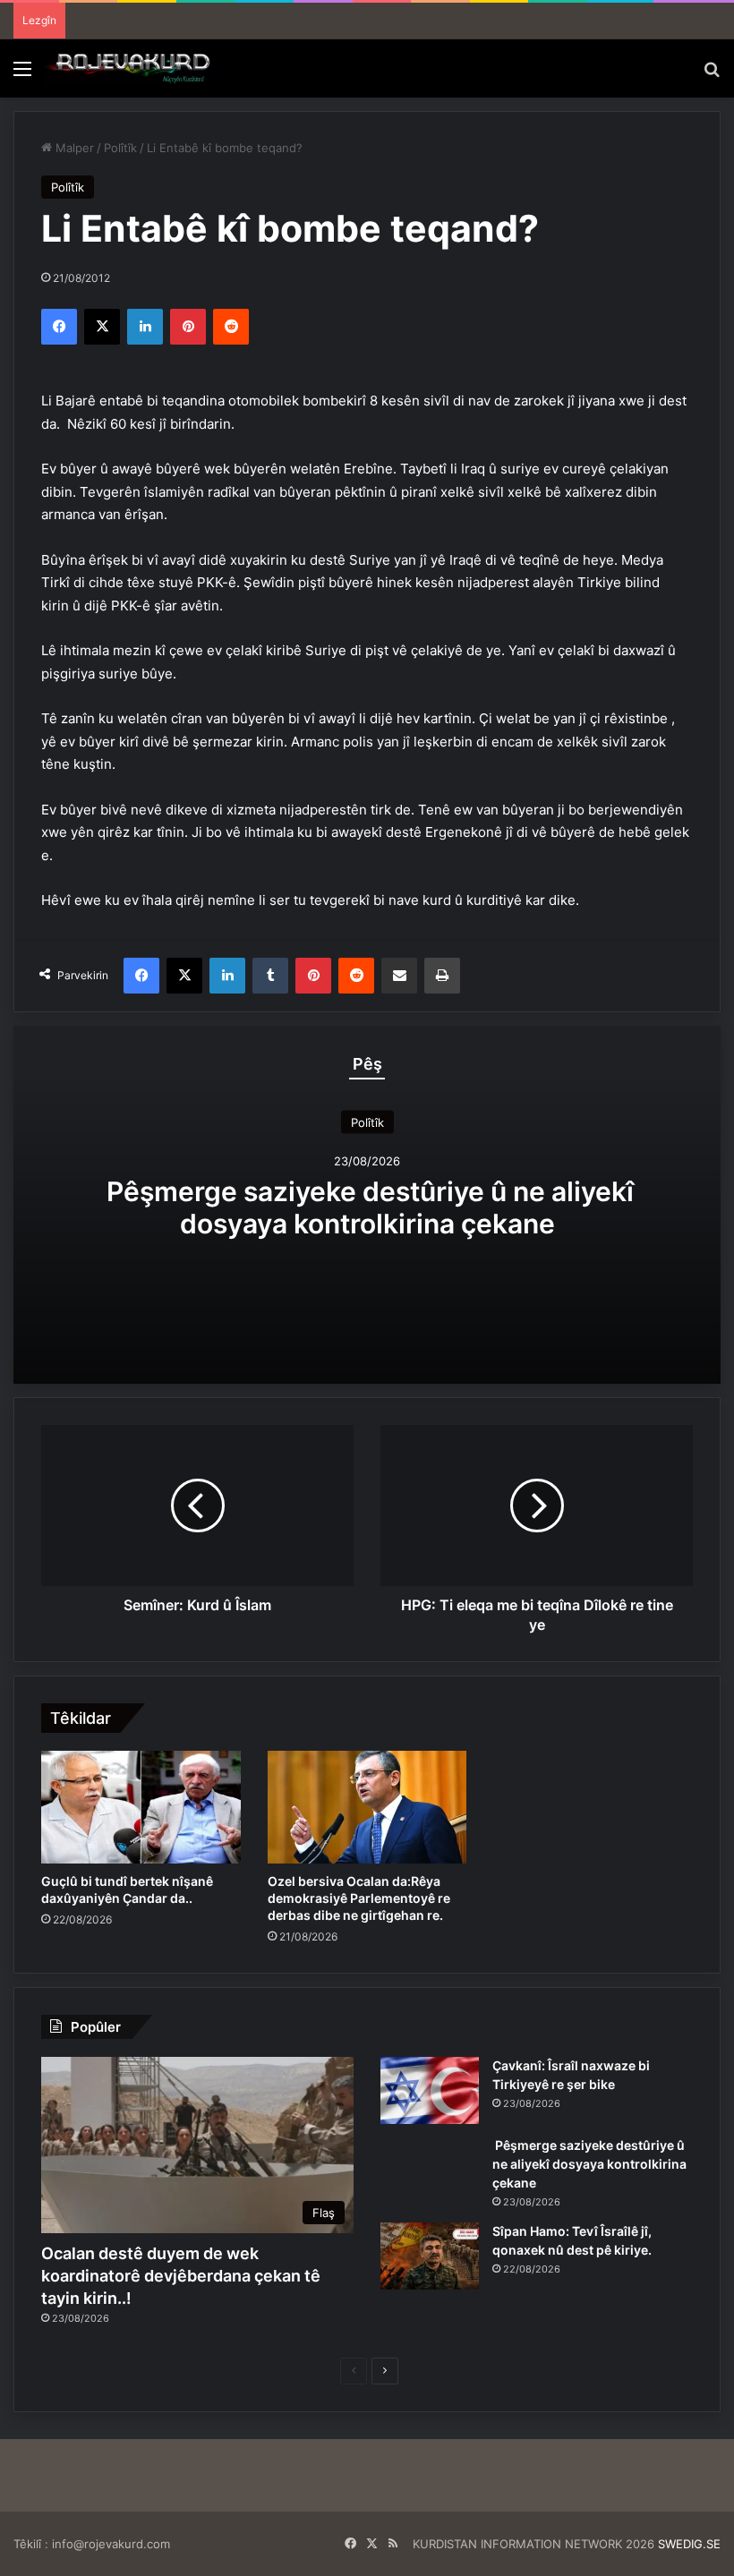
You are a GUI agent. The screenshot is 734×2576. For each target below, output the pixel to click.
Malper (73, 148)
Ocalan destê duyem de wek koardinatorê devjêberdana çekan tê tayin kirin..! (181, 2276)
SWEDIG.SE (689, 2544)
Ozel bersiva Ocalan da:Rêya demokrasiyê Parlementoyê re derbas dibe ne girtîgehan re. (359, 1898)
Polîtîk (120, 148)
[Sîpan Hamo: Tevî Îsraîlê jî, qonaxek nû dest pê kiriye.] (430, 2256)
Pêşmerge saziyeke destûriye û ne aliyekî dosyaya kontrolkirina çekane (367, 1207)
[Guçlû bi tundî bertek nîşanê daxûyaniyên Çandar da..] (141, 1807)
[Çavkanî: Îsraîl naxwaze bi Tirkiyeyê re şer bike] (430, 2090)
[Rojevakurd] (130, 68)
